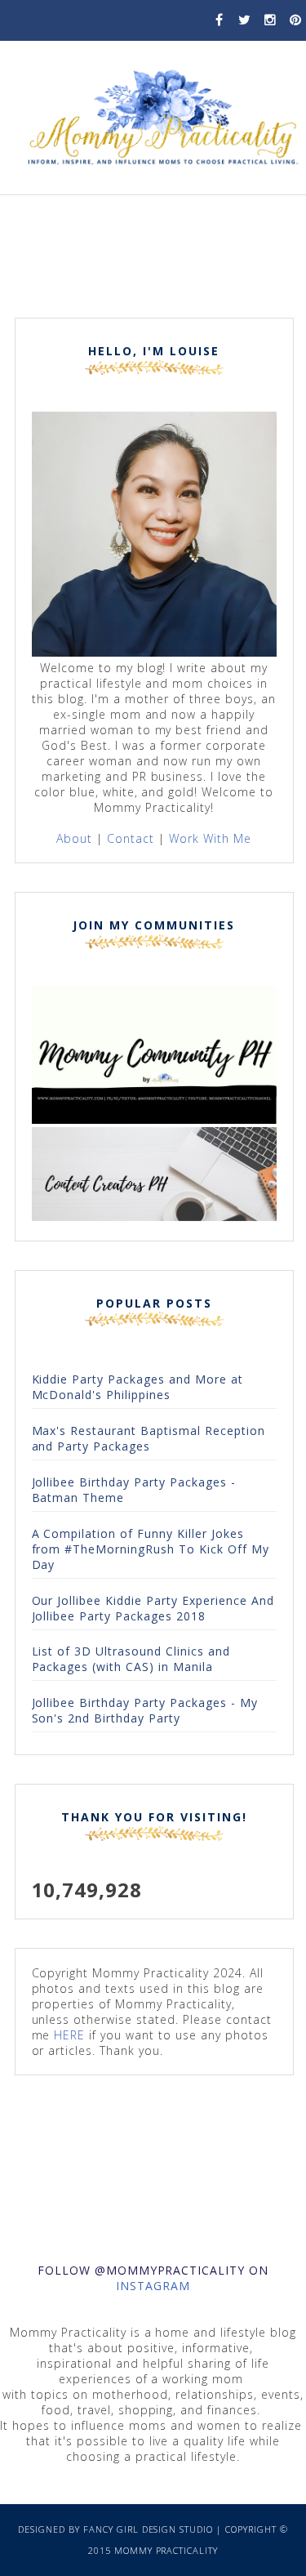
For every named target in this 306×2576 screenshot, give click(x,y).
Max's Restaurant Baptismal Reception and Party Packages (149, 1438)
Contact (131, 838)
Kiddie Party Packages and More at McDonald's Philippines (137, 1387)
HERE (69, 2035)
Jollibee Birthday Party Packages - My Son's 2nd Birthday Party (145, 1710)
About (74, 838)
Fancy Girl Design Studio (149, 2529)
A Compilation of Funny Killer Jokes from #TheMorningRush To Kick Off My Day (151, 1549)
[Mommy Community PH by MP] (154, 1119)
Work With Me (210, 838)
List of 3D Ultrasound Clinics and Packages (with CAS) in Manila (131, 1659)
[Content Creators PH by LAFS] (154, 1217)
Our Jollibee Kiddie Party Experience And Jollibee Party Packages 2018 (153, 1608)
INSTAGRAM (153, 2286)
